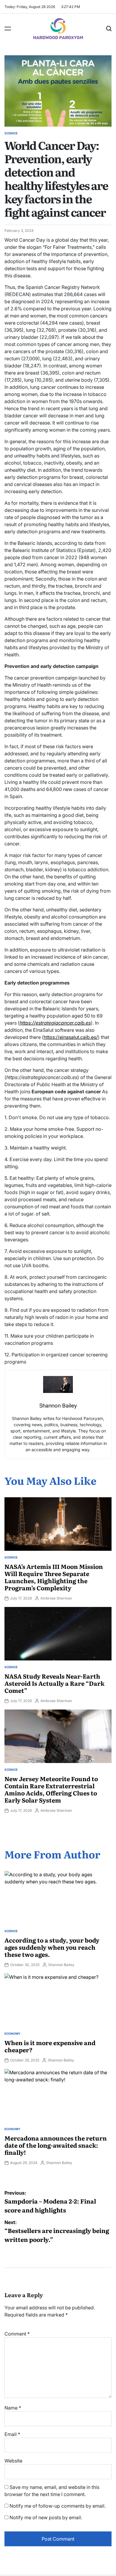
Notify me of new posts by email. (46, 2517)
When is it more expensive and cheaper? (50, 2046)
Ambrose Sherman (56, 1598)
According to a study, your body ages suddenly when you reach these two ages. (52, 1947)
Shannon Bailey (61, 1965)
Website (13, 2461)
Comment (17, 2334)
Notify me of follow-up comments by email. (58, 2506)
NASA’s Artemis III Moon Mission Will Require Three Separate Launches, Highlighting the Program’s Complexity (54, 1577)
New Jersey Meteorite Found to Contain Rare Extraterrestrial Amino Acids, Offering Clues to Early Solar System (51, 1789)
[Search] (109, 29)
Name (13, 2408)
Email (12, 2434)
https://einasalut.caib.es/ (71, 1037)
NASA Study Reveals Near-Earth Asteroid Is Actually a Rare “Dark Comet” (54, 1683)
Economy (12, 2034)
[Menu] (8, 29)
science (11, 133)
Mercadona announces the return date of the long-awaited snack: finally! (56, 2145)
